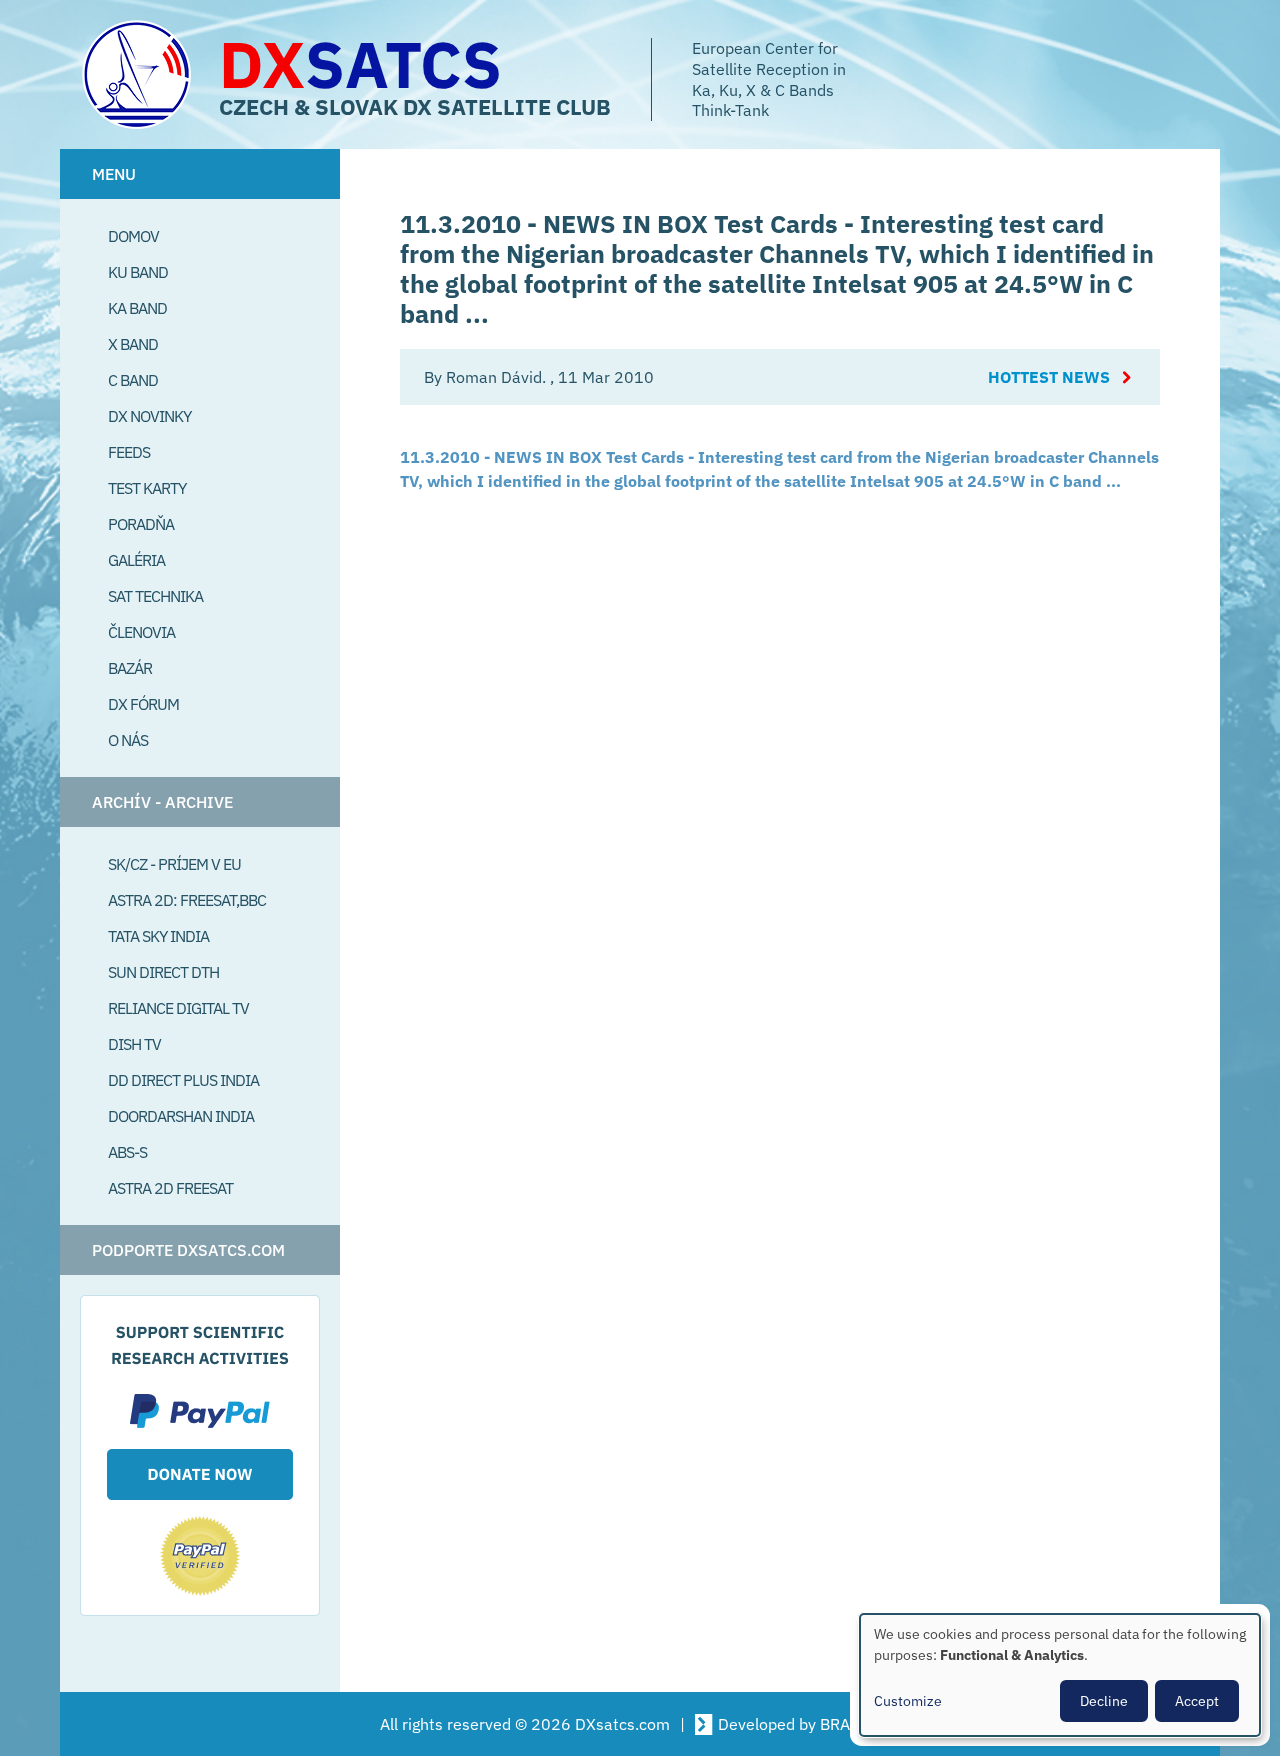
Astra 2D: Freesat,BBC (187, 900)
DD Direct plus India (183, 1080)
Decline (1104, 1701)
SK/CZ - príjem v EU (174, 864)
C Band (133, 380)
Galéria (136, 560)
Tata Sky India (158, 936)
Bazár (130, 668)
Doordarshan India (181, 1116)
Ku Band (138, 272)
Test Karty (147, 488)
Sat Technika (155, 596)
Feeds (129, 452)
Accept (1197, 1701)
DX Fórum (143, 704)
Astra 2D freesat (170, 1188)
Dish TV (134, 1044)
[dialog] (1060, 1675)
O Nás (128, 740)
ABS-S (127, 1152)
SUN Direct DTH (163, 972)
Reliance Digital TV (178, 1008)
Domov (133, 236)
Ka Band (137, 308)
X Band (133, 344)
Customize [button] (908, 1701)
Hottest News (1049, 377)
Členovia (141, 632)
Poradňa (141, 524)
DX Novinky (149, 416)
